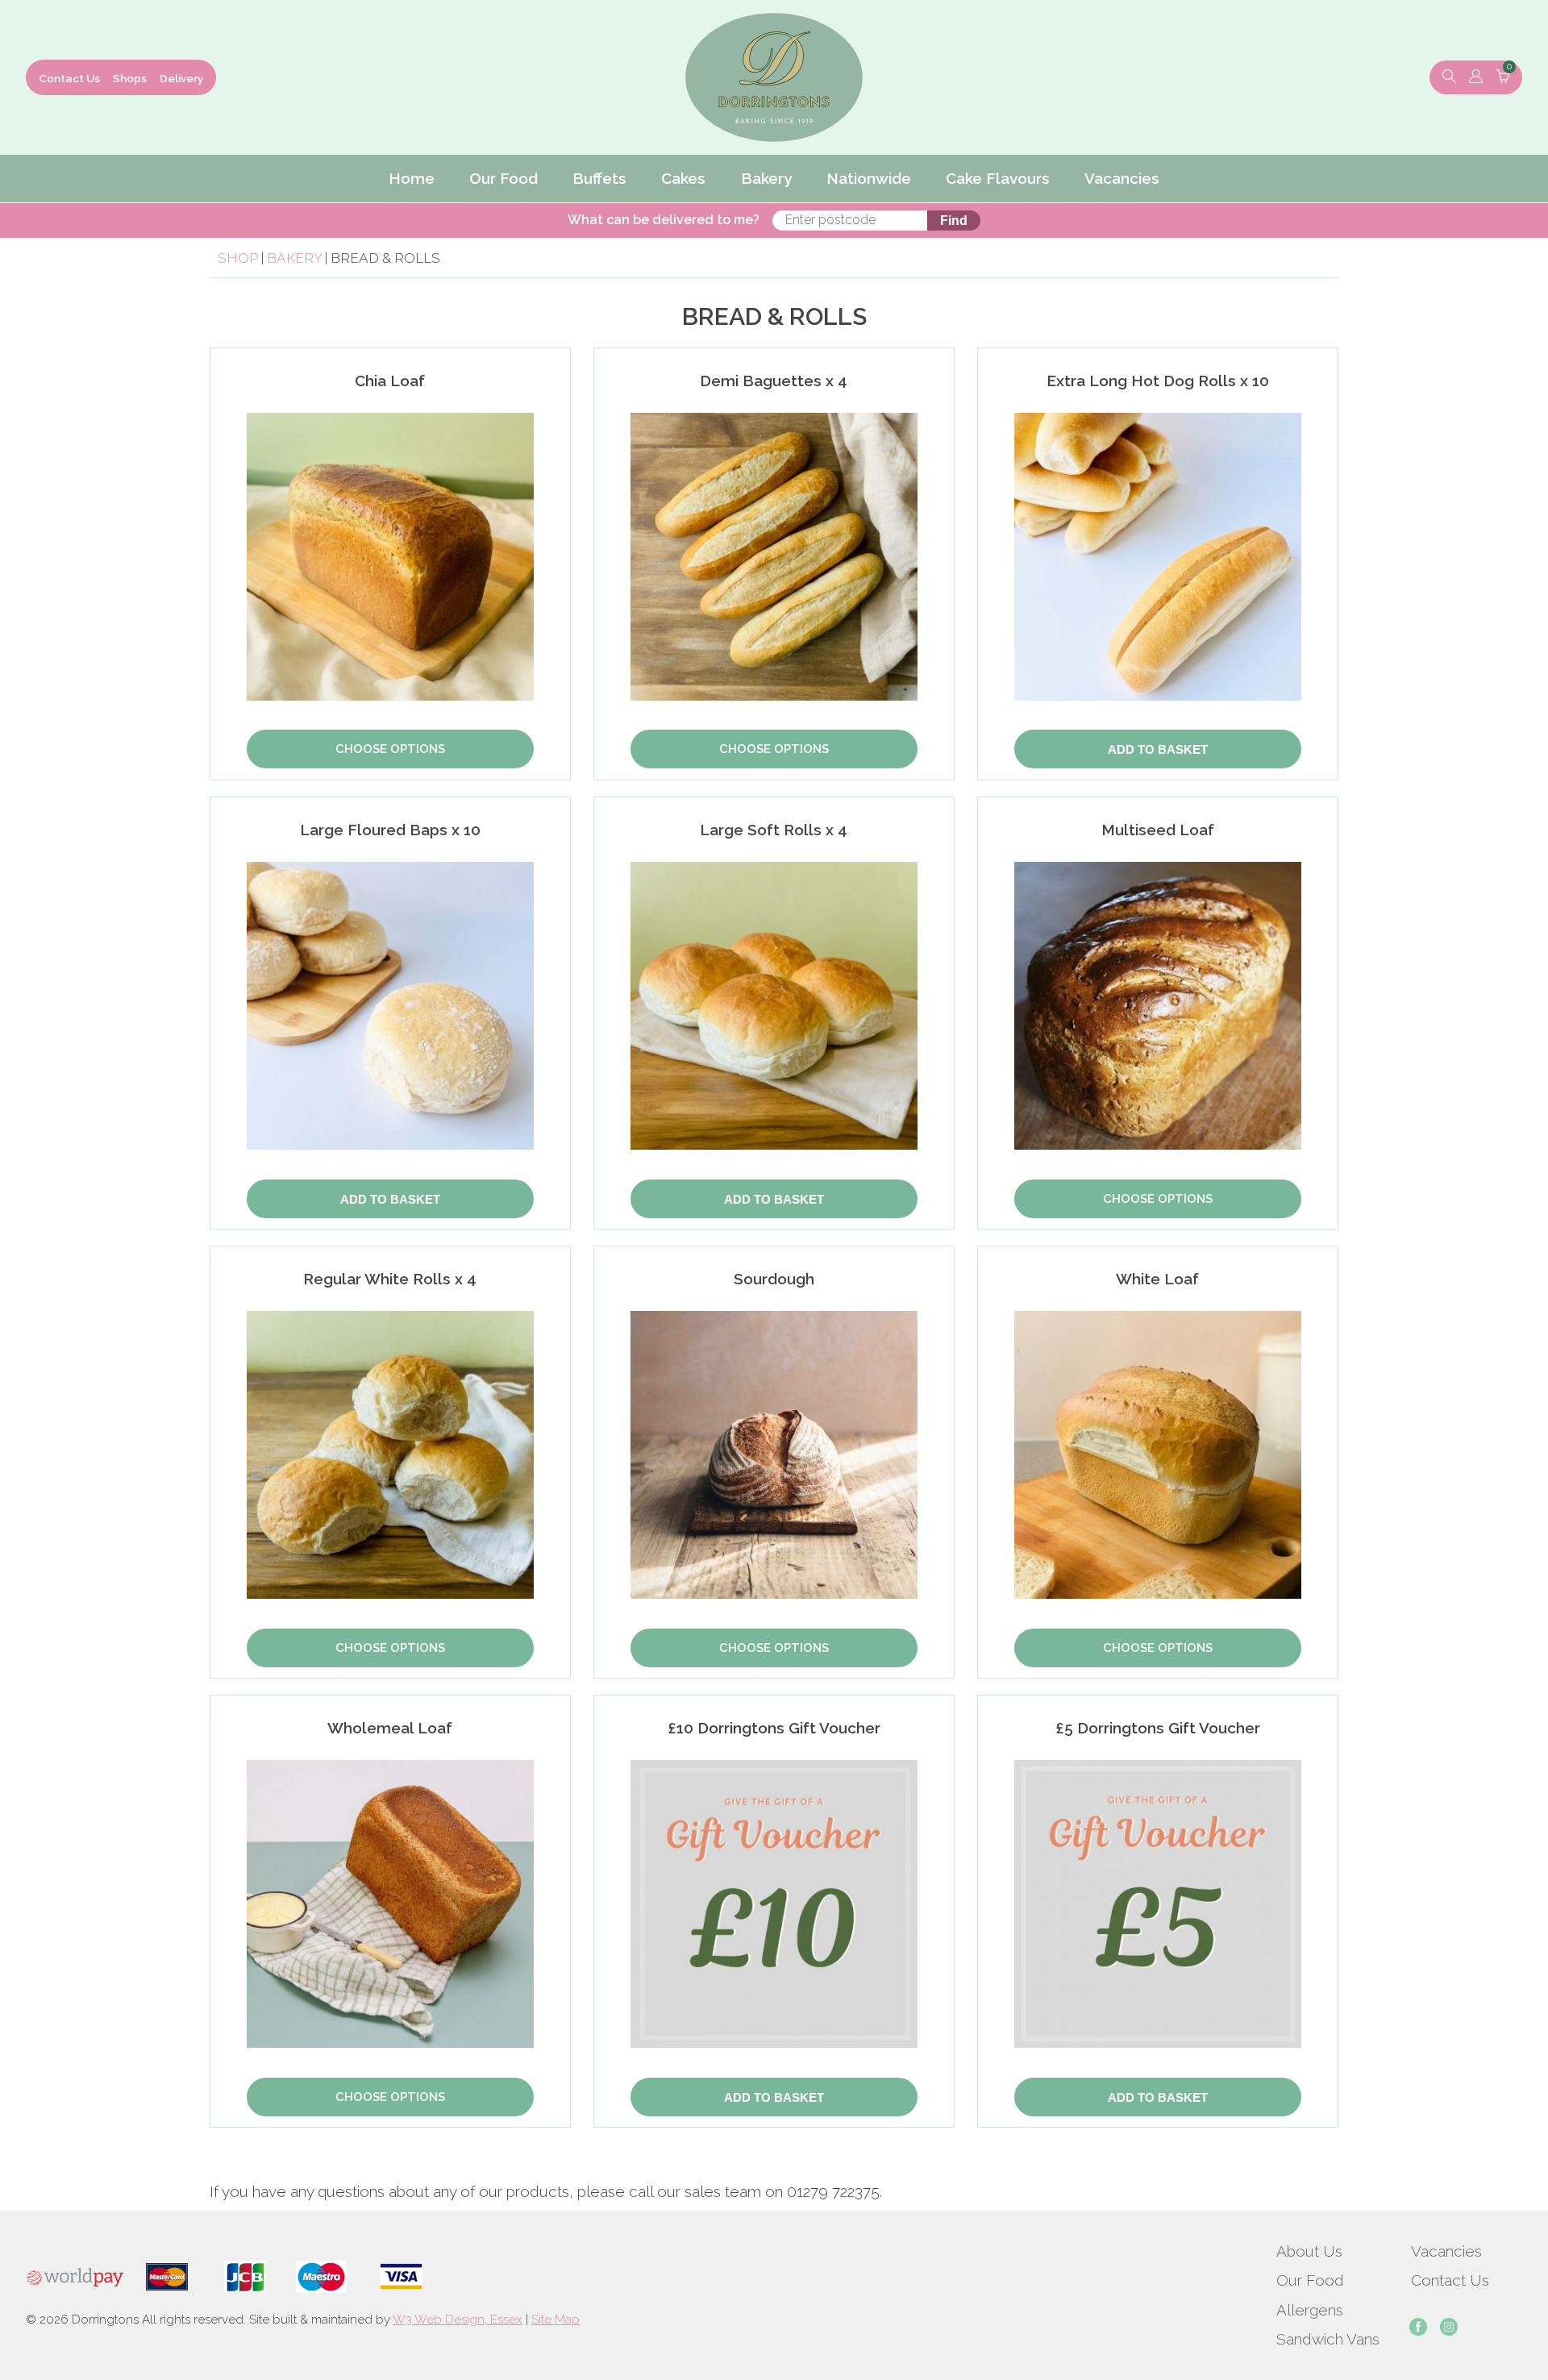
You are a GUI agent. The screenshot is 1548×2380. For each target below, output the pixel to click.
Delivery (181, 78)
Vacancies (1446, 2251)
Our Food (1310, 2280)
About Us (1309, 2251)
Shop (238, 258)
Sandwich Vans (1328, 2339)
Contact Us (69, 78)
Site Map (556, 2320)
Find (954, 221)
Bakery (296, 258)
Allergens (1310, 2310)
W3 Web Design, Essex (458, 2320)
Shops (130, 78)
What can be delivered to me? (664, 220)
